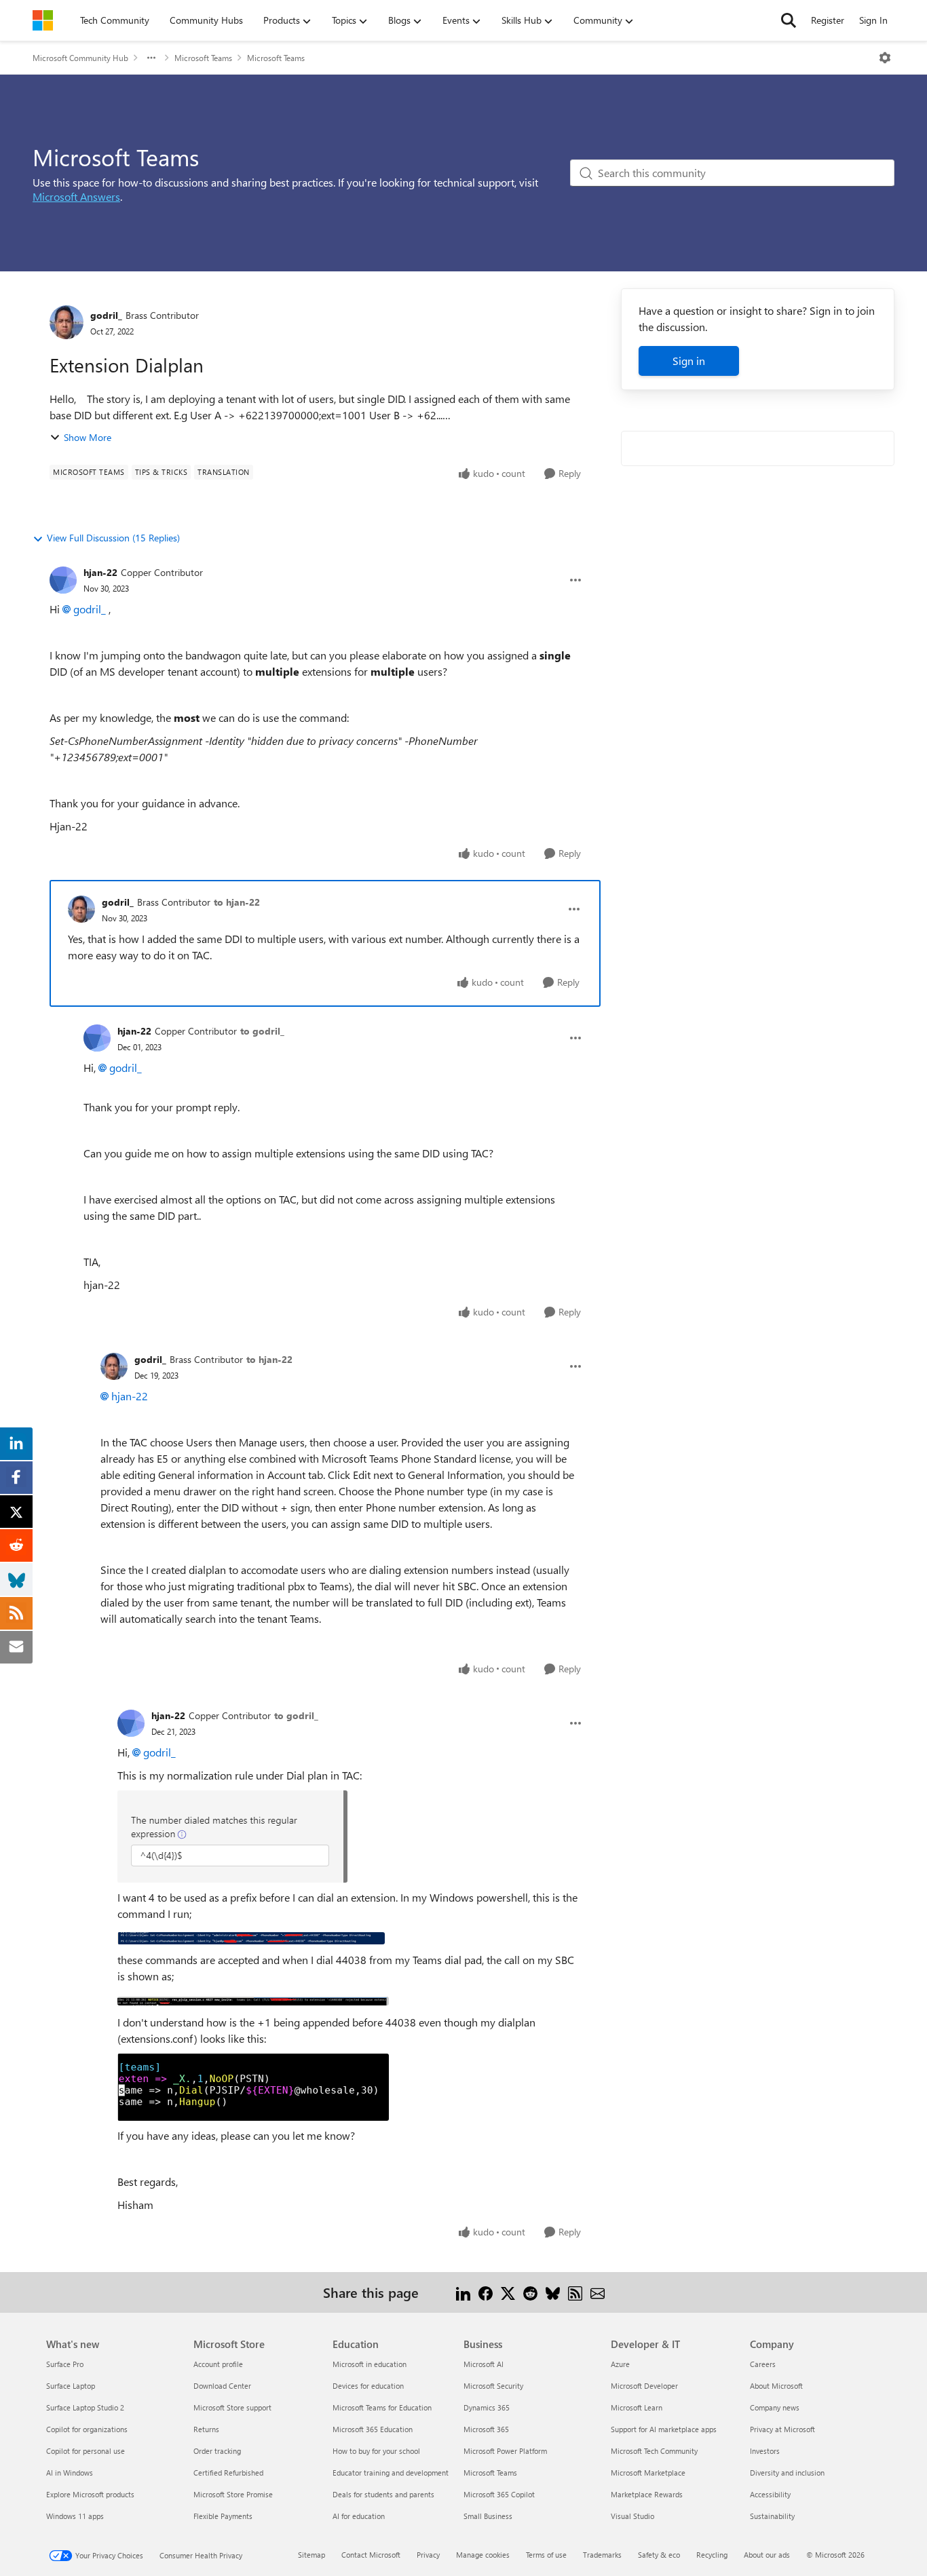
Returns (206, 2429)
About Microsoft (776, 2386)
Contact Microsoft (371, 2555)
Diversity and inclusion (787, 2473)
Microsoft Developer (644, 2386)
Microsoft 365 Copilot (499, 2494)
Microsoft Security (493, 2386)
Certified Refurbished (228, 2473)
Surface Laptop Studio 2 (85, 2407)
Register (828, 20)
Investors (765, 2451)
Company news (775, 2407)
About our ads (767, 2555)
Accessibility (770, 2494)
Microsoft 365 (486, 2429)
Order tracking (217, 2451)
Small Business (488, 2516)
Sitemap (311, 2555)
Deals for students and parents (383, 2494)
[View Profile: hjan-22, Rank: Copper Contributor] (63, 580)
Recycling (712, 2555)
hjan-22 (100, 572)
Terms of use (546, 2555)
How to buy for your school (376, 2451)
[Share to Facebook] (486, 2292)
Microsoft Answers (76, 196)
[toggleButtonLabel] (885, 58)
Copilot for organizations (87, 2429)
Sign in (689, 361)
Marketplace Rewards (647, 2494)
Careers (763, 2364)
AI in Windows (70, 2473)
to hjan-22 (237, 902)
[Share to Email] (598, 2292)
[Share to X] (508, 2292)
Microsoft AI (484, 2364)
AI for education (359, 2516)
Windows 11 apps (75, 2516)
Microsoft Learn (637, 2407)
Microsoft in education (370, 2364)
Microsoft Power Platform (505, 2451)
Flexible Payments (223, 2516)
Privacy (428, 2555)
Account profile (218, 2364)
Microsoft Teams (203, 58)
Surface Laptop (71, 2386)
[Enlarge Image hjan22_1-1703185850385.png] (251, 1937)
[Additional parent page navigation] (151, 58)
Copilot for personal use (86, 2451)
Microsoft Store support (232, 2407)
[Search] (789, 20)
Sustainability (772, 2516)
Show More (88, 437)
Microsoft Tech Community (654, 2451)
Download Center (222, 2386)
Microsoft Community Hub (80, 58)
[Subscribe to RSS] (575, 2292)
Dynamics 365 (487, 2407)
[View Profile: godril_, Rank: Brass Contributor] (67, 322)
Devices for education (368, 2386)
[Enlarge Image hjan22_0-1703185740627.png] (232, 1837)
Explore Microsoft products (90, 2494)
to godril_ (262, 1031)
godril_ (106, 315)
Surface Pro (65, 2364)
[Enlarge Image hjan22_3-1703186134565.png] (253, 2087)
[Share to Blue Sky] (553, 2292)
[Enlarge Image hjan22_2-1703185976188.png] (253, 1999)
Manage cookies (483, 2555)
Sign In (873, 20)
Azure (620, 2364)
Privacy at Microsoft (782, 2429)
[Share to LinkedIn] (463, 2292)
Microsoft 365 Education (373, 2429)
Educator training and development (391, 2473)
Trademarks (602, 2555)
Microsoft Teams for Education (382, 2407)
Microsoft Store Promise (233, 2494)
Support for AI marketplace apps (664, 2429)
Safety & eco (659, 2555)
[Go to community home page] (43, 20)
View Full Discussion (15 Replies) (113, 538)
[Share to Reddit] (530, 2292)
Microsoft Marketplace (648, 2473)
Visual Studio (632, 2516)
